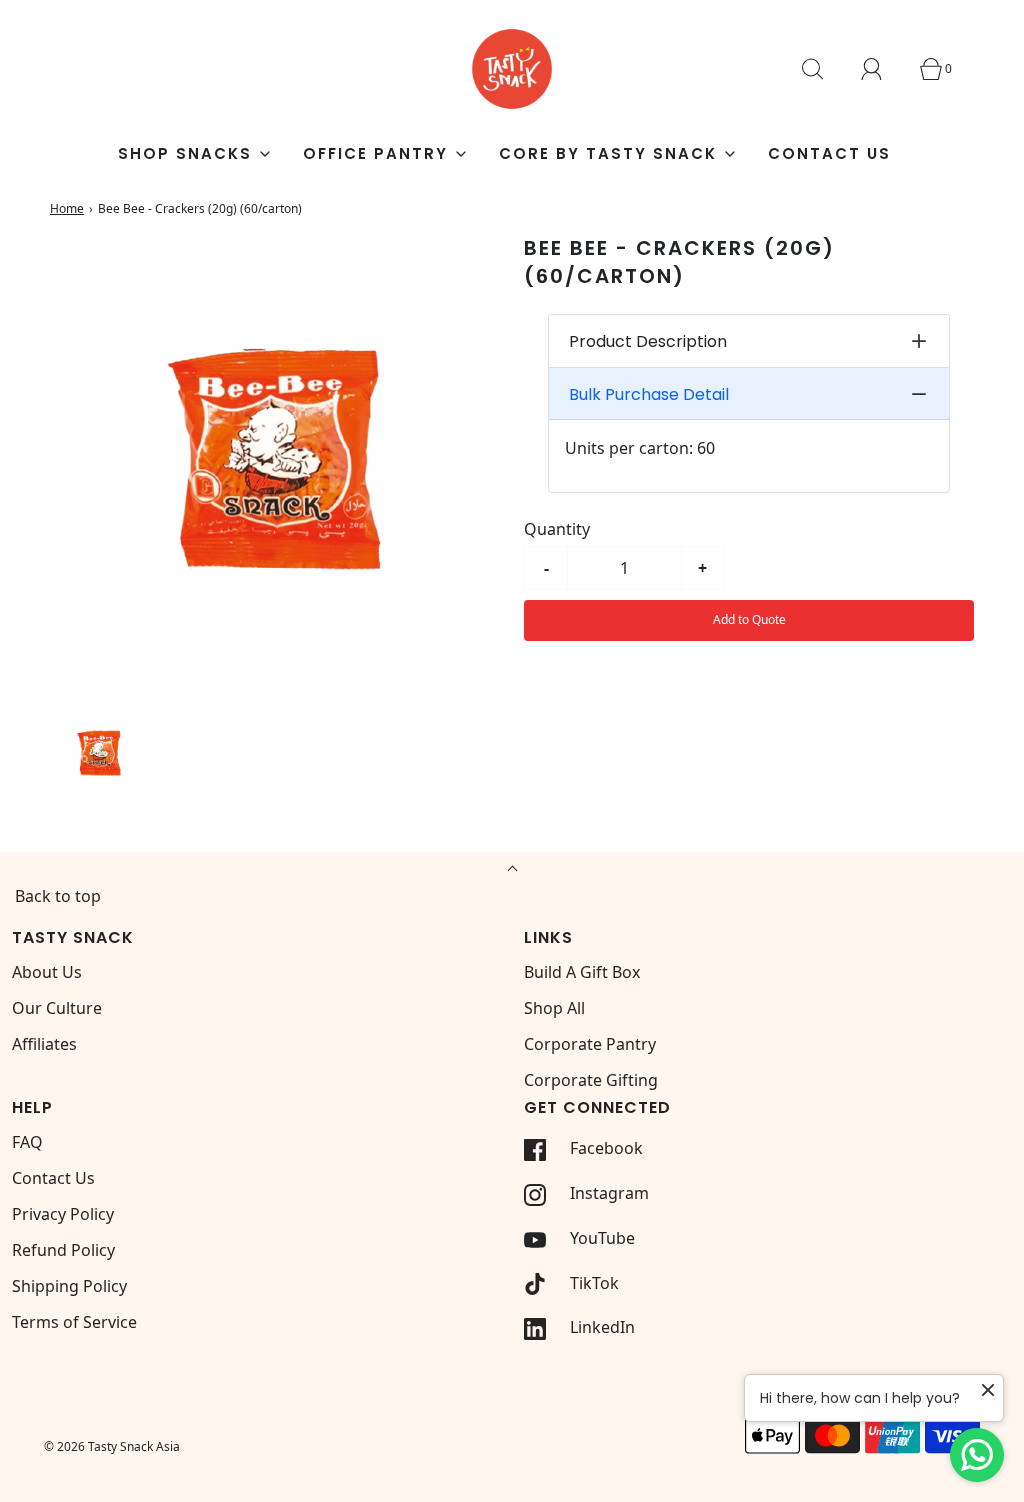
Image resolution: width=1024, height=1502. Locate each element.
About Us (47, 972)
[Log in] (883, 69)
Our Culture (57, 1008)
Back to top (58, 896)
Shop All (554, 1008)
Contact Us (829, 153)
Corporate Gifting (591, 1080)
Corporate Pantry (590, 1044)
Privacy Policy (63, 1214)
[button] (99, 753)
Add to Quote (749, 619)
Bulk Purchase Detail (649, 394)
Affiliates (44, 1044)
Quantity (557, 529)
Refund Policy (63, 1250)
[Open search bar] (824, 69)
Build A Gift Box (582, 972)
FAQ (27, 1142)
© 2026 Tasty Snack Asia (112, 1446)
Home (67, 208)
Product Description (648, 341)
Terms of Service (74, 1322)
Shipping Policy (69, 1286)
